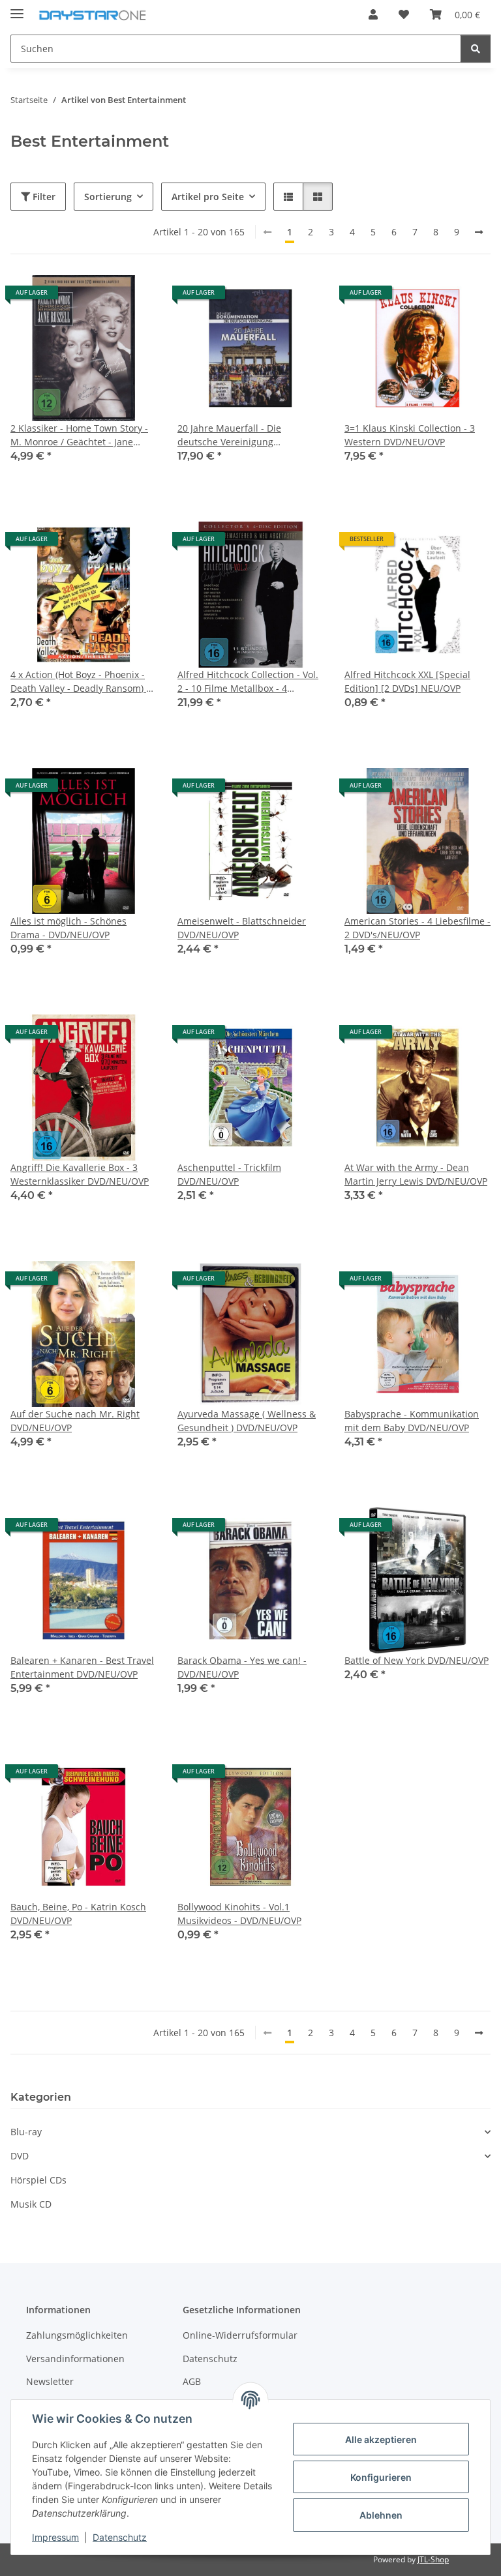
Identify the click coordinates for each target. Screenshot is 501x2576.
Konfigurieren (381, 2477)
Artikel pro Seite (208, 197)
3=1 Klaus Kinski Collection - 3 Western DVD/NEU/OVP (410, 435)
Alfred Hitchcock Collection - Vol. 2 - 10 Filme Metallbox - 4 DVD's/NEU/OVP (248, 682)
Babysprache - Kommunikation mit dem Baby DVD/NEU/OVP (412, 1421)
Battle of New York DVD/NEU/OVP (417, 1660)
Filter (43, 197)
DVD (20, 2156)
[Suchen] (476, 49)
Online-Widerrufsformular (240, 2335)
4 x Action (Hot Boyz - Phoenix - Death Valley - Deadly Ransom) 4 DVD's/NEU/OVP (81, 682)
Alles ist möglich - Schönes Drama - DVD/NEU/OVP (68, 928)
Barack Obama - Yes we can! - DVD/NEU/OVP (242, 1667)
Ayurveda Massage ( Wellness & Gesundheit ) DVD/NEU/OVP (247, 1421)
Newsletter (50, 2381)
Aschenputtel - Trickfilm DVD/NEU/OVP (229, 1174)
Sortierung (108, 197)
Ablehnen (381, 2515)
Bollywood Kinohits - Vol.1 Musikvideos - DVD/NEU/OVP (239, 1914)
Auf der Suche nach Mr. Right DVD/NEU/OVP (75, 1421)
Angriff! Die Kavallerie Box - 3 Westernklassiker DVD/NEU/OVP (80, 1174)
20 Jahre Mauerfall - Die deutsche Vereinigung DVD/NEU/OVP (229, 435)
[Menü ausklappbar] (17, 8)
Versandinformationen (75, 2359)
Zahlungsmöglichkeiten (77, 2335)
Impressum (55, 2537)
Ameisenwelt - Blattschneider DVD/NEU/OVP (242, 928)
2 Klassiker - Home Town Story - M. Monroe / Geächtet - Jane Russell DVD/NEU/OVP (79, 435)
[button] (373, 14)
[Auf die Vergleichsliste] (100, 297)
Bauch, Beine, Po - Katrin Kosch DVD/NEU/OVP (78, 1914)
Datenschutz (120, 2537)
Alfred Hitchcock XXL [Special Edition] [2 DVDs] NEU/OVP (407, 681)
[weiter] (479, 232)
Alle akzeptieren (381, 2439)
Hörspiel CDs (38, 2180)
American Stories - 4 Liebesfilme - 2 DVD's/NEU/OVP (417, 928)
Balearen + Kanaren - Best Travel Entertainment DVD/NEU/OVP (82, 1667)
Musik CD (31, 2204)
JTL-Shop (433, 2559)
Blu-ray (26, 2132)
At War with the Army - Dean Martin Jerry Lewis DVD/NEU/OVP (416, 1174)
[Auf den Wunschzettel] (134, 297)
